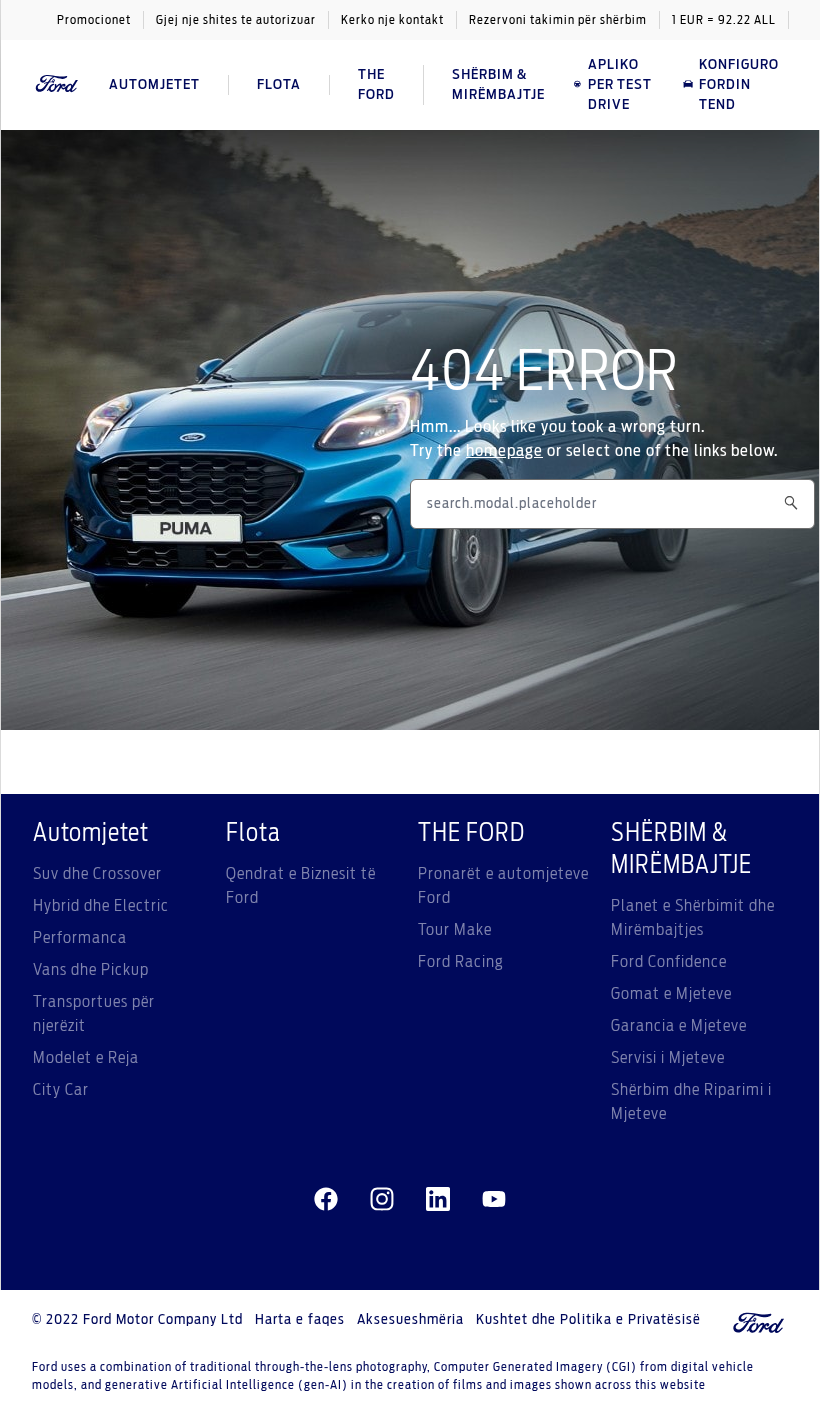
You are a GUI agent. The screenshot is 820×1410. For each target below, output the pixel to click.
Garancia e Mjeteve (679, 1026)
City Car (61, 1090)
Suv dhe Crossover (97, 874)
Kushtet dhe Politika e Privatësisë (588, 1320)
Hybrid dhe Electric (101, 906)
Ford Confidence (669, 962)
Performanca (80, 938)
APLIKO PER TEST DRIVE (620, 85)
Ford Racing (461, 962)
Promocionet (94, 20)
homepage (504, 451)
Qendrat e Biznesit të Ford (301, 886)
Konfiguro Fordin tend (739, 85)
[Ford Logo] (57, 84)
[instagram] (382, 1200)
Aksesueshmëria (410, 1320)
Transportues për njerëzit (94, 1014)
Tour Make (455, 930)
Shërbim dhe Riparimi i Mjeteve (691, 1102)
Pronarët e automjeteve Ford (503, 886)
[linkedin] (438, 1200)
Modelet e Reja (86, 1058)
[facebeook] (326, 1200)
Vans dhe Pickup (91, 970)
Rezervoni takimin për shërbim (558, 20)
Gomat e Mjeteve (671, 994)
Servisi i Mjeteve (668, 1058)
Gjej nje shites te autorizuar (236, 20)
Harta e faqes (300, 1320)
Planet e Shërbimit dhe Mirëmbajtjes (693, 918)
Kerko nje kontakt (392, 20)
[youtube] (494, 1200)
